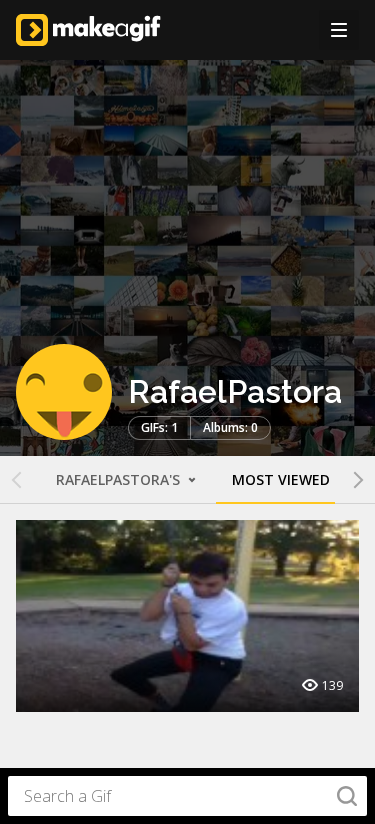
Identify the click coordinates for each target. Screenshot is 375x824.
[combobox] (187, 796)
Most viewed (281, 479)
